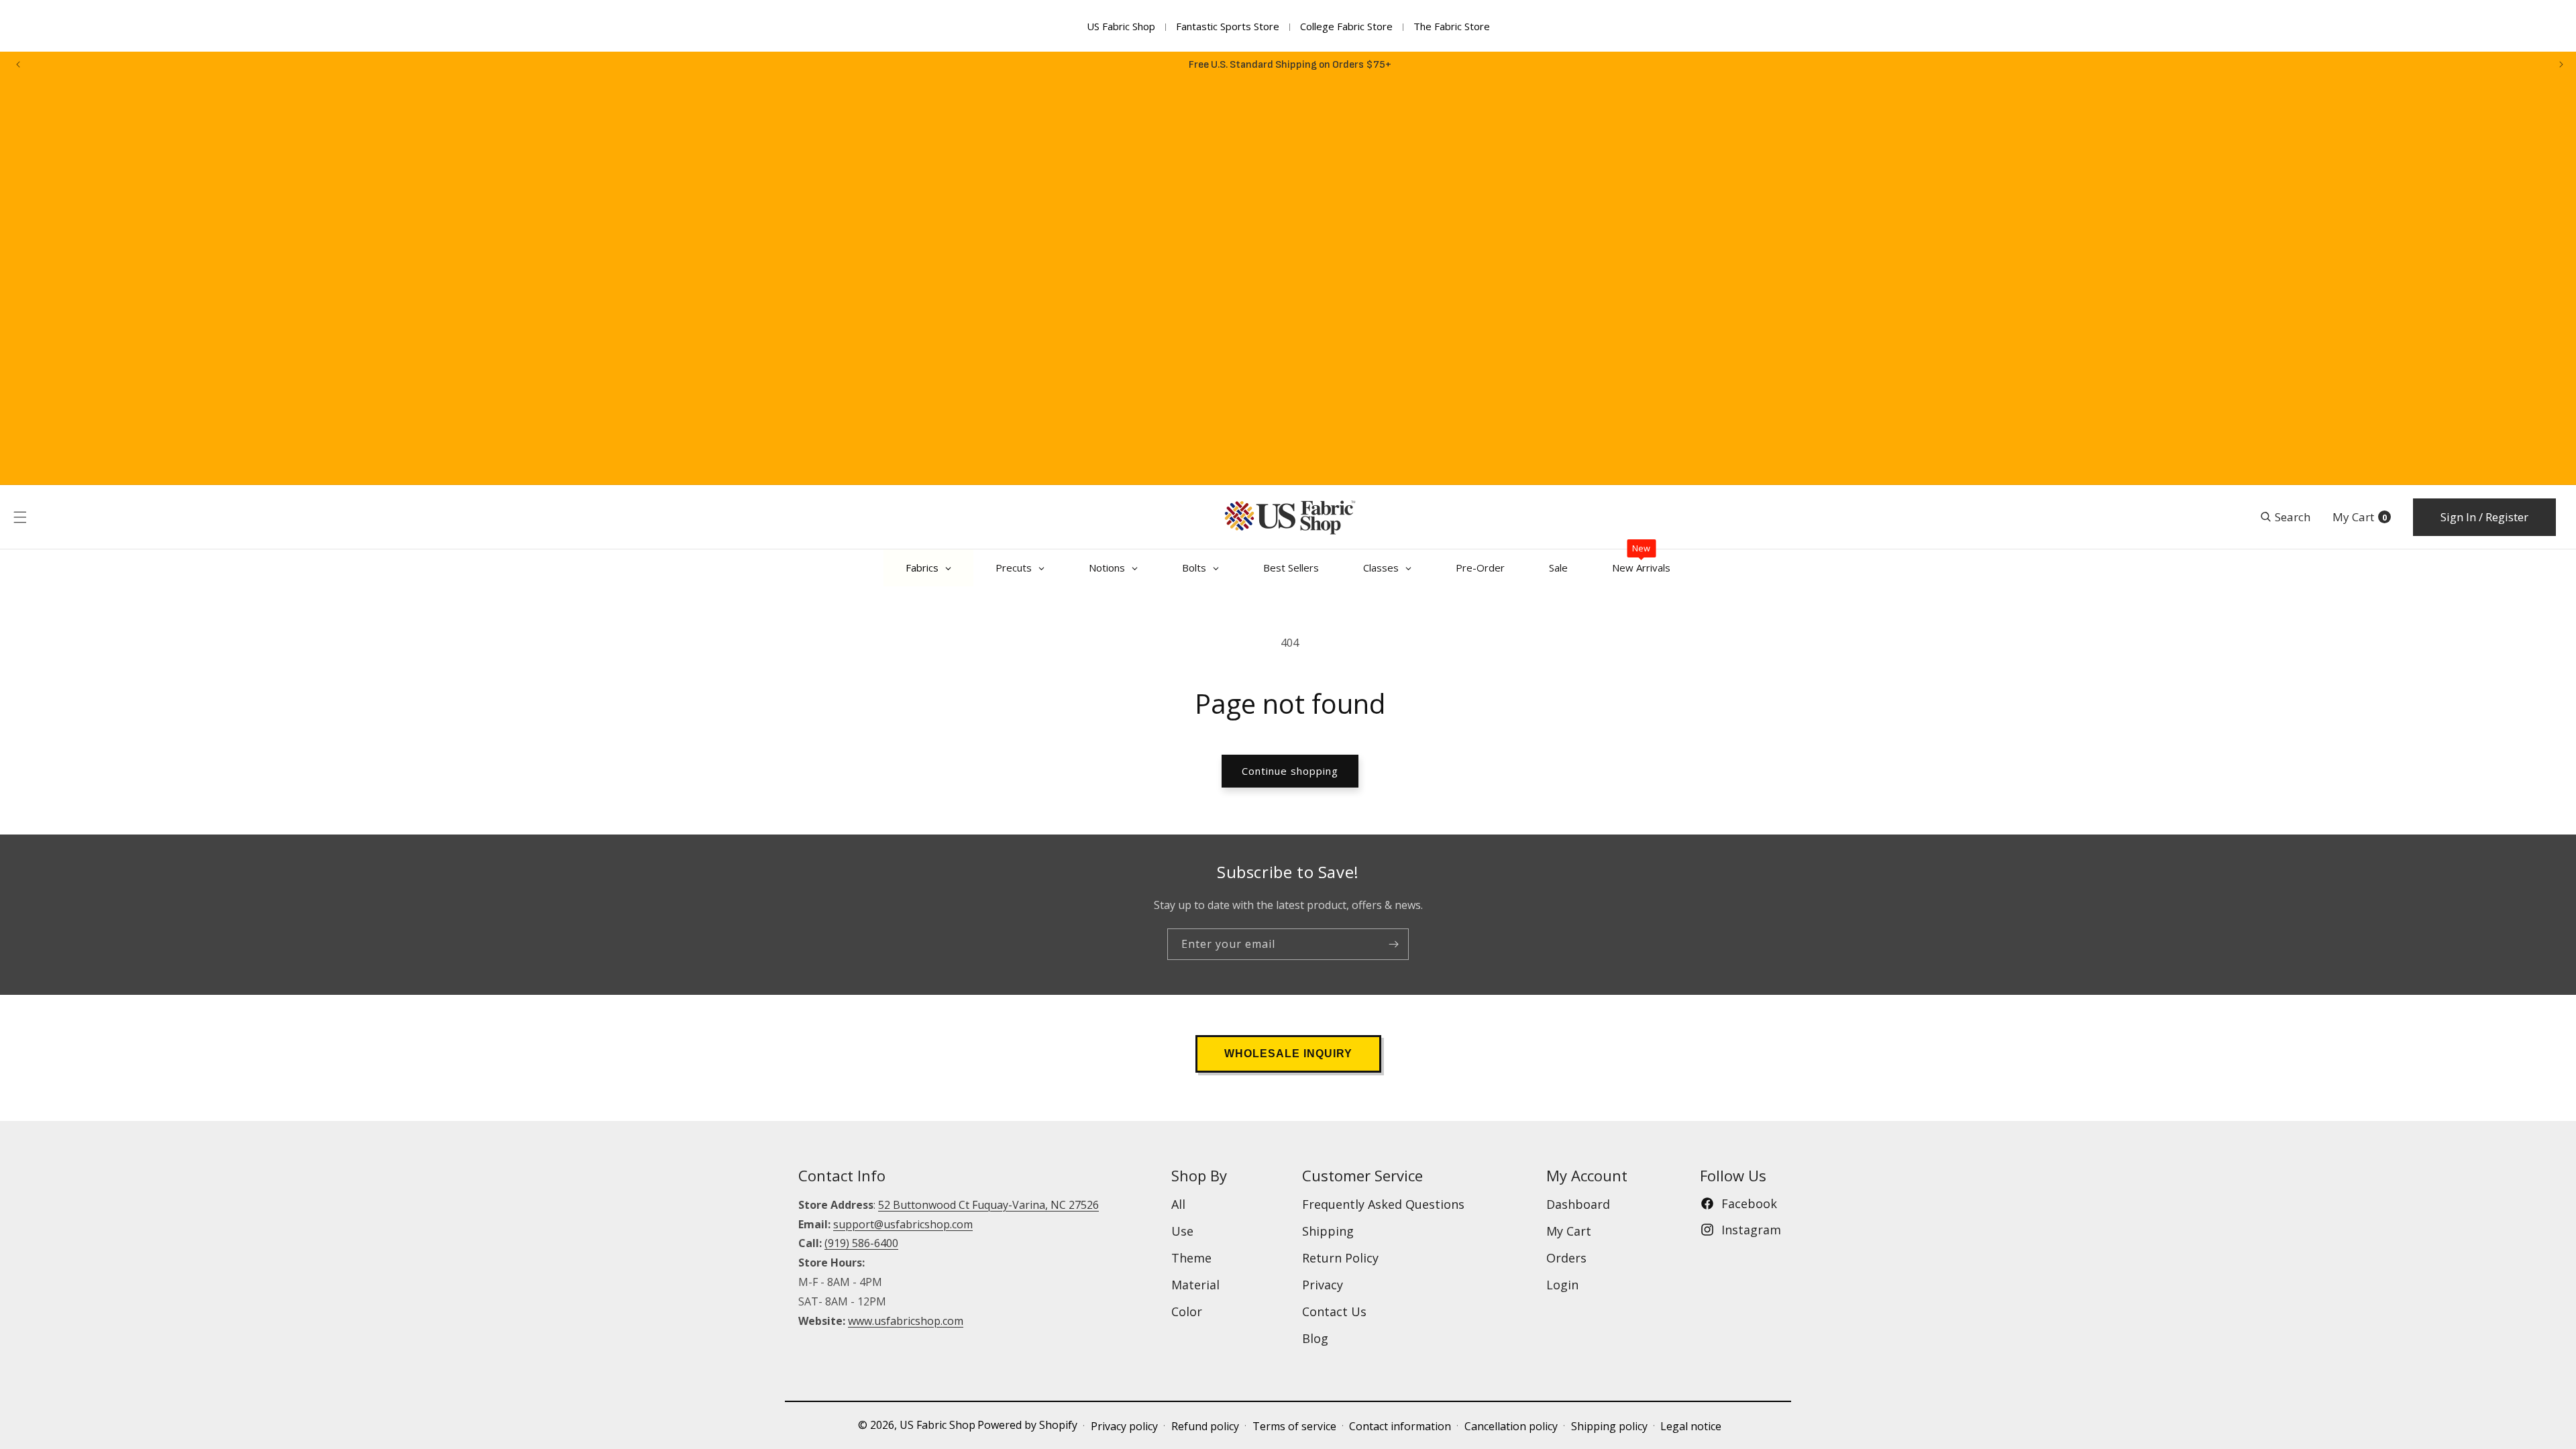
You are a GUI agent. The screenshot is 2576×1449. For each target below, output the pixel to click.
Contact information (1400, 1426)
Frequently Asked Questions (1383, 1204)
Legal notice (1691, 1426)
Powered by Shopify (1027, 1425)
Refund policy (1205, 1426)
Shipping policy (1609, 1426)
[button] (20, 517)
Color (1187, 1311)
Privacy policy (1124, 1426)
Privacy (1323, 1285)
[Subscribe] (1393, 944)
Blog (1315, 1338)
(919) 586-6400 (861, 1243)
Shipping (1328, 1231)
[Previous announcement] (18, 64)
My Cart (1569, 1231)
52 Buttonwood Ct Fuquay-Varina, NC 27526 (988, 1205)
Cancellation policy (1511, 1426)
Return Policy (1340, 1258)
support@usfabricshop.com (903, 1224)
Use (1182, 1231)
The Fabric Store (1452, 26)
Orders (1566, 1258)
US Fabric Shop (1121, 26)
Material (1195, 1285)
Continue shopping (1290, 771)
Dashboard (1578, 1204)
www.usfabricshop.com (906, 1321)
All (1178, 1204)
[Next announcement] (2561, 64)
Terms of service (1294, 1426)
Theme (1191, 1258)
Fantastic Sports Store (1228, 26)
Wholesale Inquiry (1288, 1054)
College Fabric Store (1346, 26)
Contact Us (1334, 1311)
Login (1562, 1285)
